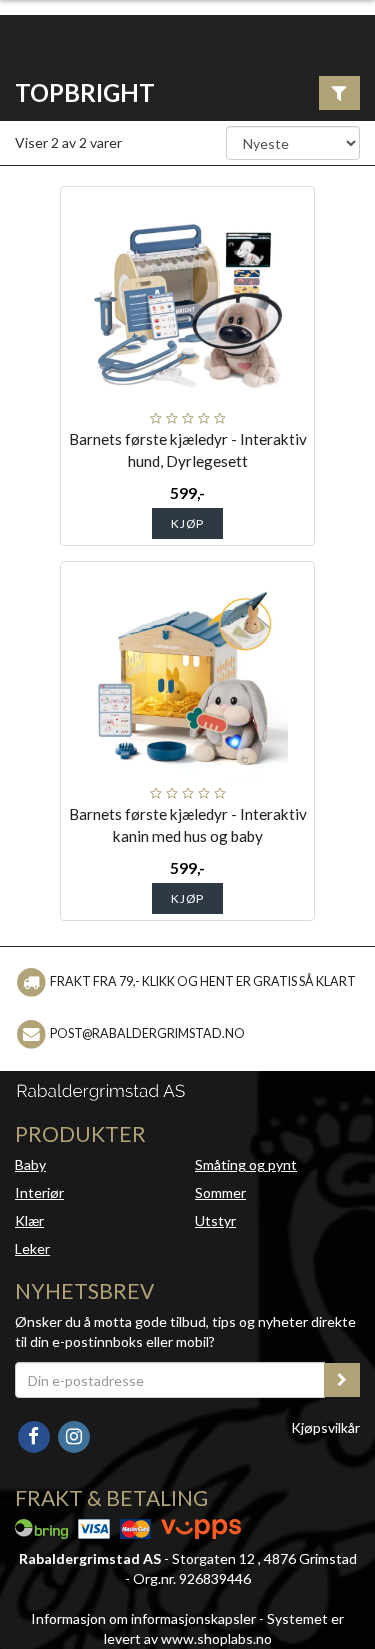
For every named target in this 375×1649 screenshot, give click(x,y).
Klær (29, 1220)
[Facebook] (35, 1434)
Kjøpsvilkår (325, 1427)
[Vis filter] (339, 93)
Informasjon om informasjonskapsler (143, 1618)
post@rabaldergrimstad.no (147, 1033)
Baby (30, 1164)
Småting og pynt (246, 1164)
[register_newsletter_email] (342, 1380)
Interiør (39, 1192)
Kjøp (187, 523)
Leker (32, 1248)
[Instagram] (73, 1434)
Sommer (220, 1192)
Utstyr (215, 1220)
